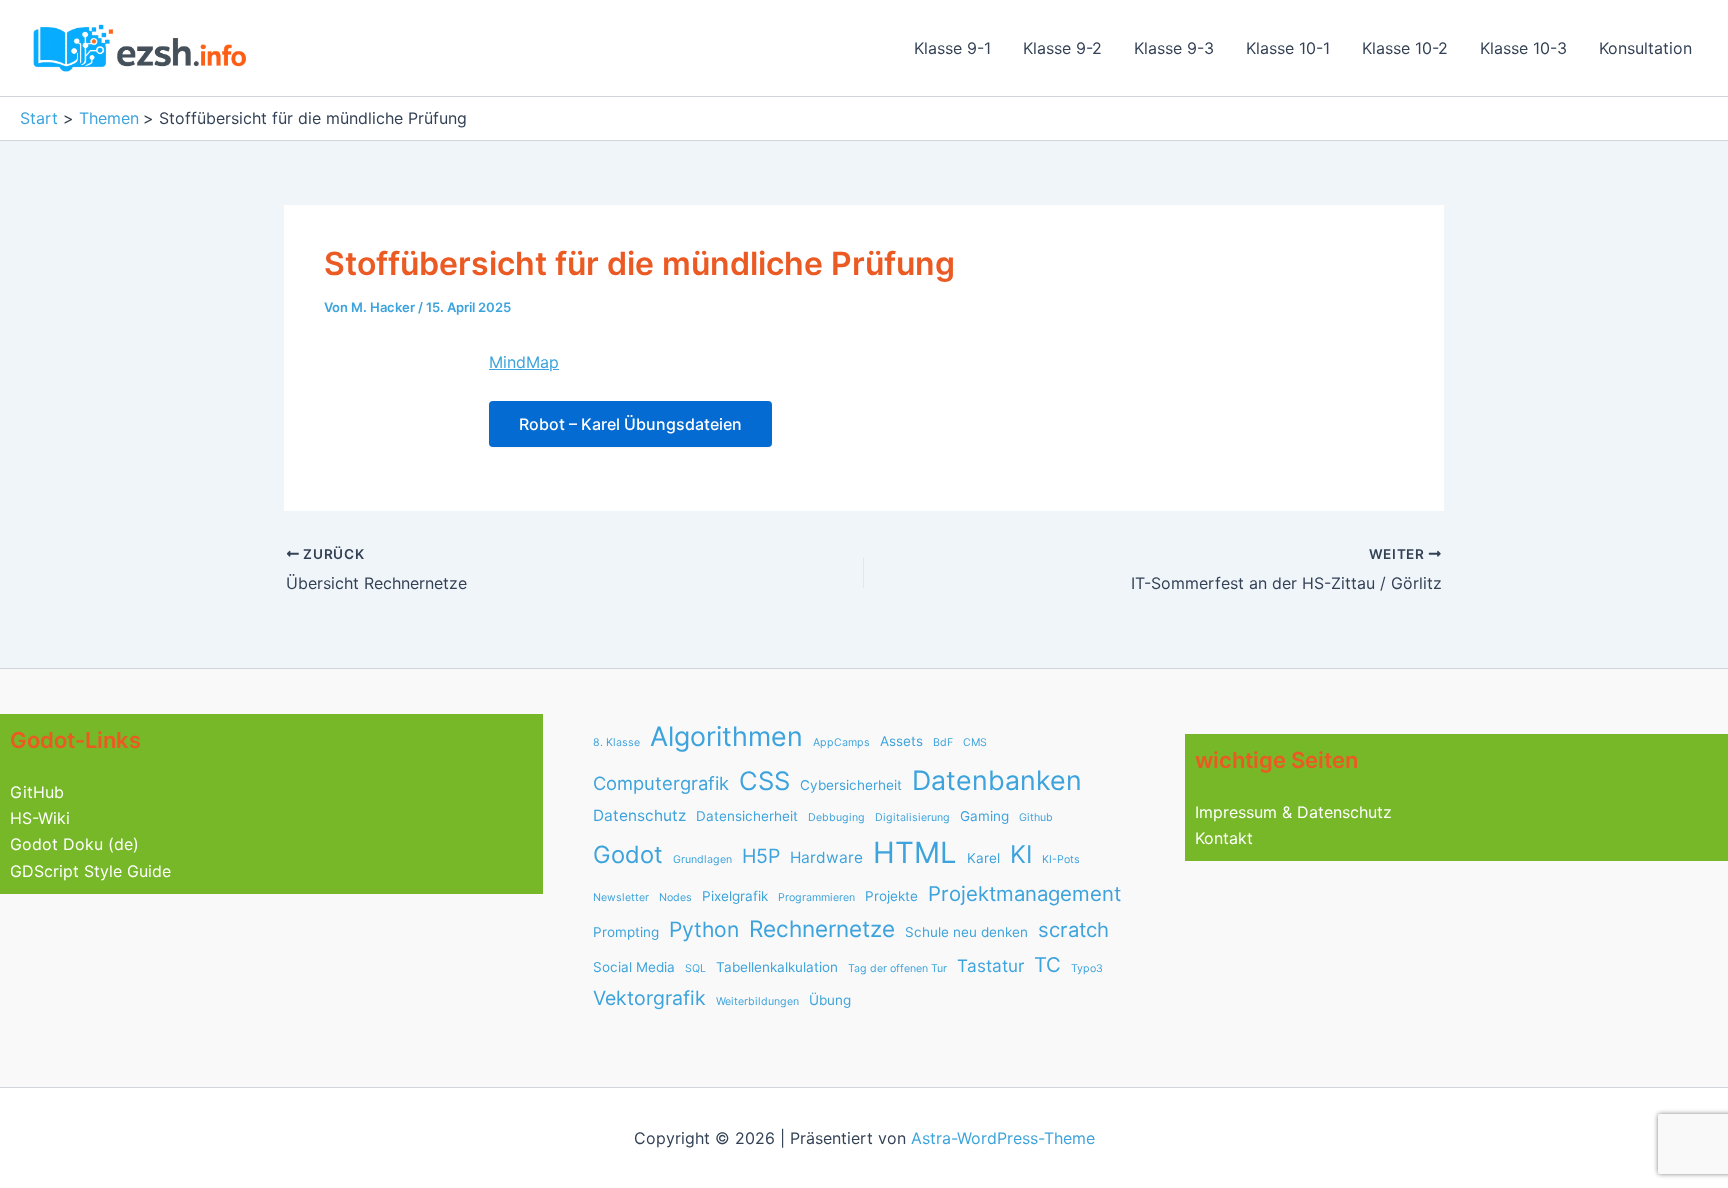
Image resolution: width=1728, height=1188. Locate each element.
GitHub (37, 792)
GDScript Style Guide (90, 871)
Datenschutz (639, 815)
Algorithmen (726, 736)
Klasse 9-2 (1062, 48)
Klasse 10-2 (1405, 48)
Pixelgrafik (735, 896)
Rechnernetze (822, 928)
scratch (1073, 929)
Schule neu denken (966, 932)
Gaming (984, 816)
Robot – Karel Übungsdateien (630, 424)
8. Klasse (616, 742)
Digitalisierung (912, 817)
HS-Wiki (40, 818)
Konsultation (1645, 48)
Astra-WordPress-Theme (1003, 1138)
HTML (915, 852)
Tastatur (990, 965)
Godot (628, 854)
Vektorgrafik (649, 998)
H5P (761, 856)
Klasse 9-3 (1174, 48)
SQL (695, 968)
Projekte (891, 896)
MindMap (524, 362)
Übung (830, 1000)
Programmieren (816, 897)
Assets (901, 741)
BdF (943, 742)
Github (1036, 817)
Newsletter (621, 897)
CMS (975, 742)
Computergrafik (661, 783)
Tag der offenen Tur (897, 968)
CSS (764, 780)
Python (704, 929)
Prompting (626, 932)
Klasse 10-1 (1288, 48)
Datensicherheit (747, 816)
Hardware (826, 857)
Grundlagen (702, 859)
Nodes (675, 897)
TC (1047, 964)
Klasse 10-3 (1523, 48)
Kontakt (1224, 838)
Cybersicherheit (851, 785)
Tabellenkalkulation (777, 967)
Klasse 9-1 (952, 48)
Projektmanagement (1024, 893)
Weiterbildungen (757, 1001)
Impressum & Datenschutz (1293, 812)
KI (1021, 854)
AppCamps (841, 742)
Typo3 (1087, 968)
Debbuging (836, 817)
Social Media (634, 967)
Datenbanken (997, 780)
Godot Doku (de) (74, 844)
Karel (983, 858)
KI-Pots (1061, 859)
